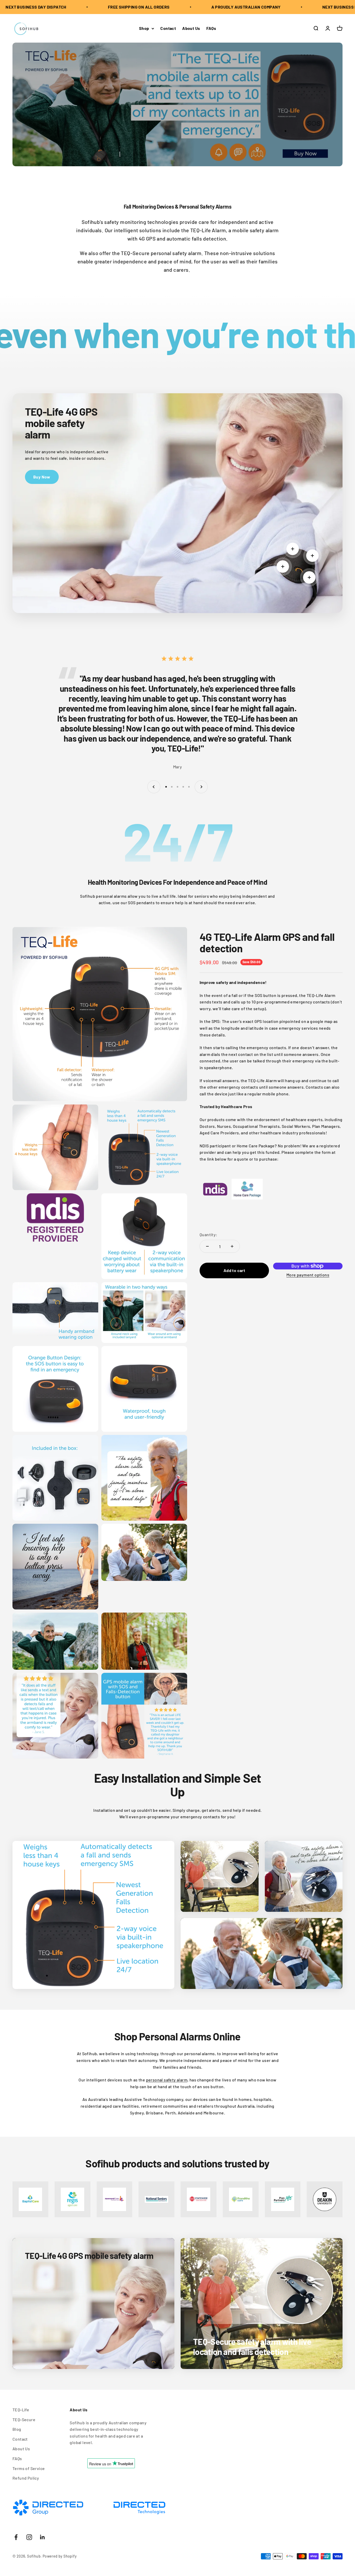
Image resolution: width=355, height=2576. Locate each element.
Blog (17, 2429)
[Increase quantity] (232, 1246)
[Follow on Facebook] (16, 2537)
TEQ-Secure (24, 2419)
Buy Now (42, 477)
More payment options (308, 1275)
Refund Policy (26, 2478)
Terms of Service (29, 2468)
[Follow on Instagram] (29, 2537)
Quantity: (209, 1234)
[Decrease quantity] (207, 1246)
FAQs (211, 28)
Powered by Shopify (60, 2556)
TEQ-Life (21, 2410)
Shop (144, 28)
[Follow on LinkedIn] (42, 2537)
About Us (191, 28)
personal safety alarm (167, 2080)
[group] (177, 104)
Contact (168, 28)
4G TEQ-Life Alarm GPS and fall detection (267, 942)
